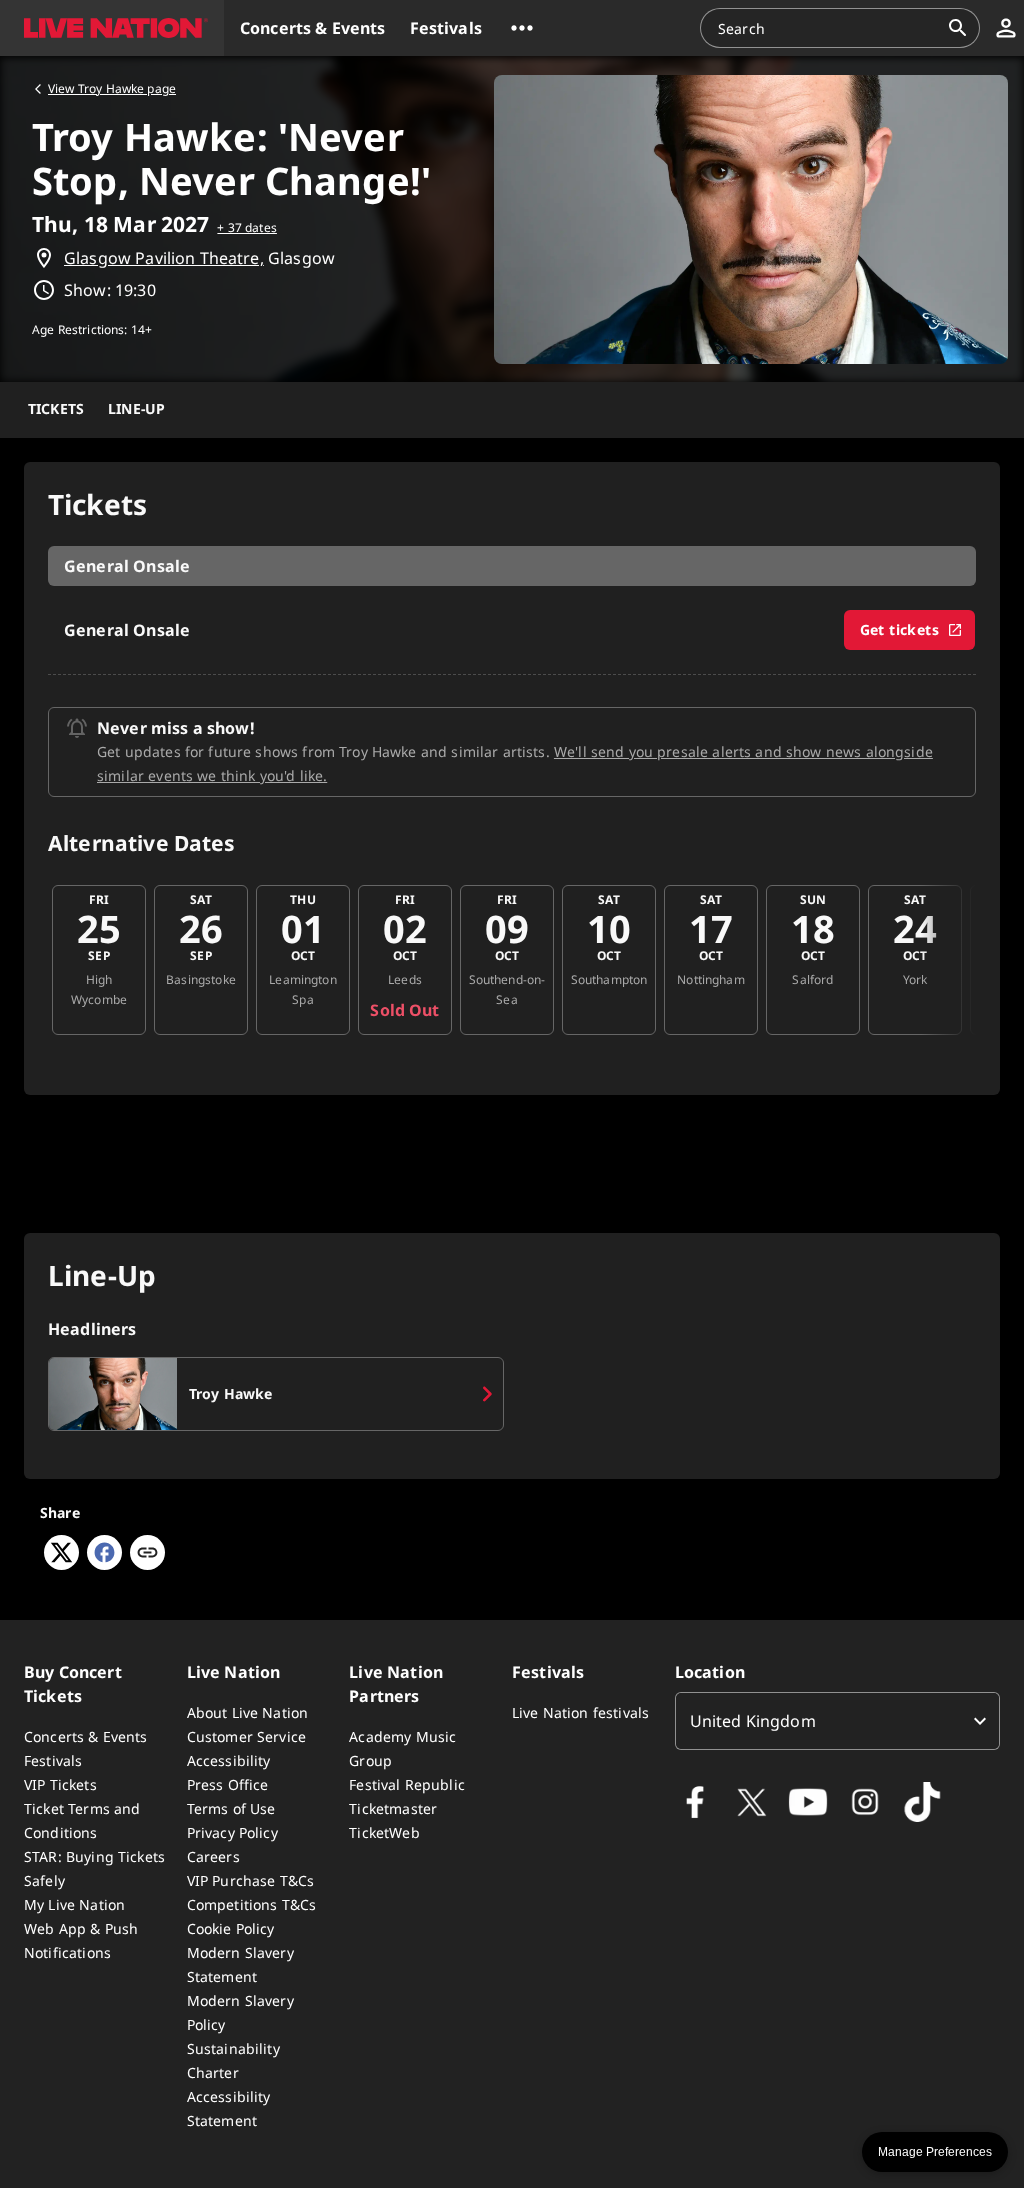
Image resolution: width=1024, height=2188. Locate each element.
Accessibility (229, 1760)
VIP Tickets (60, 1784)
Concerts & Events (86, 1736)
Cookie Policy (231, 1928)
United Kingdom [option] (753, 1721)
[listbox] (837, 1721)
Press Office (228, 1784)
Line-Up (136, 408)
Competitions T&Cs (252, 1904)
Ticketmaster (393, 1808)
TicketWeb (384, 1832)
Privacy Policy (232, 1832)
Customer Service (246, 1736)
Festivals (53, 1760)
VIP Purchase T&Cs (251, 1880)
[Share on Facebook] (104, 1564)
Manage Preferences (935, 2152)
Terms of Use (231, 1808)
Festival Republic (407, 1784)
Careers (213, 1856)
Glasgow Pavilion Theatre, (164, 258)
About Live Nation (248, 1712)
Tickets (56, 408)
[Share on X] (61, 1564)
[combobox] (828, 28)
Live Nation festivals (580, 1712)
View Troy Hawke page (112, 88)
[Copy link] (147, 1554)
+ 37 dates (247, 227)
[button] (112, 28)
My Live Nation (74, 1904)
